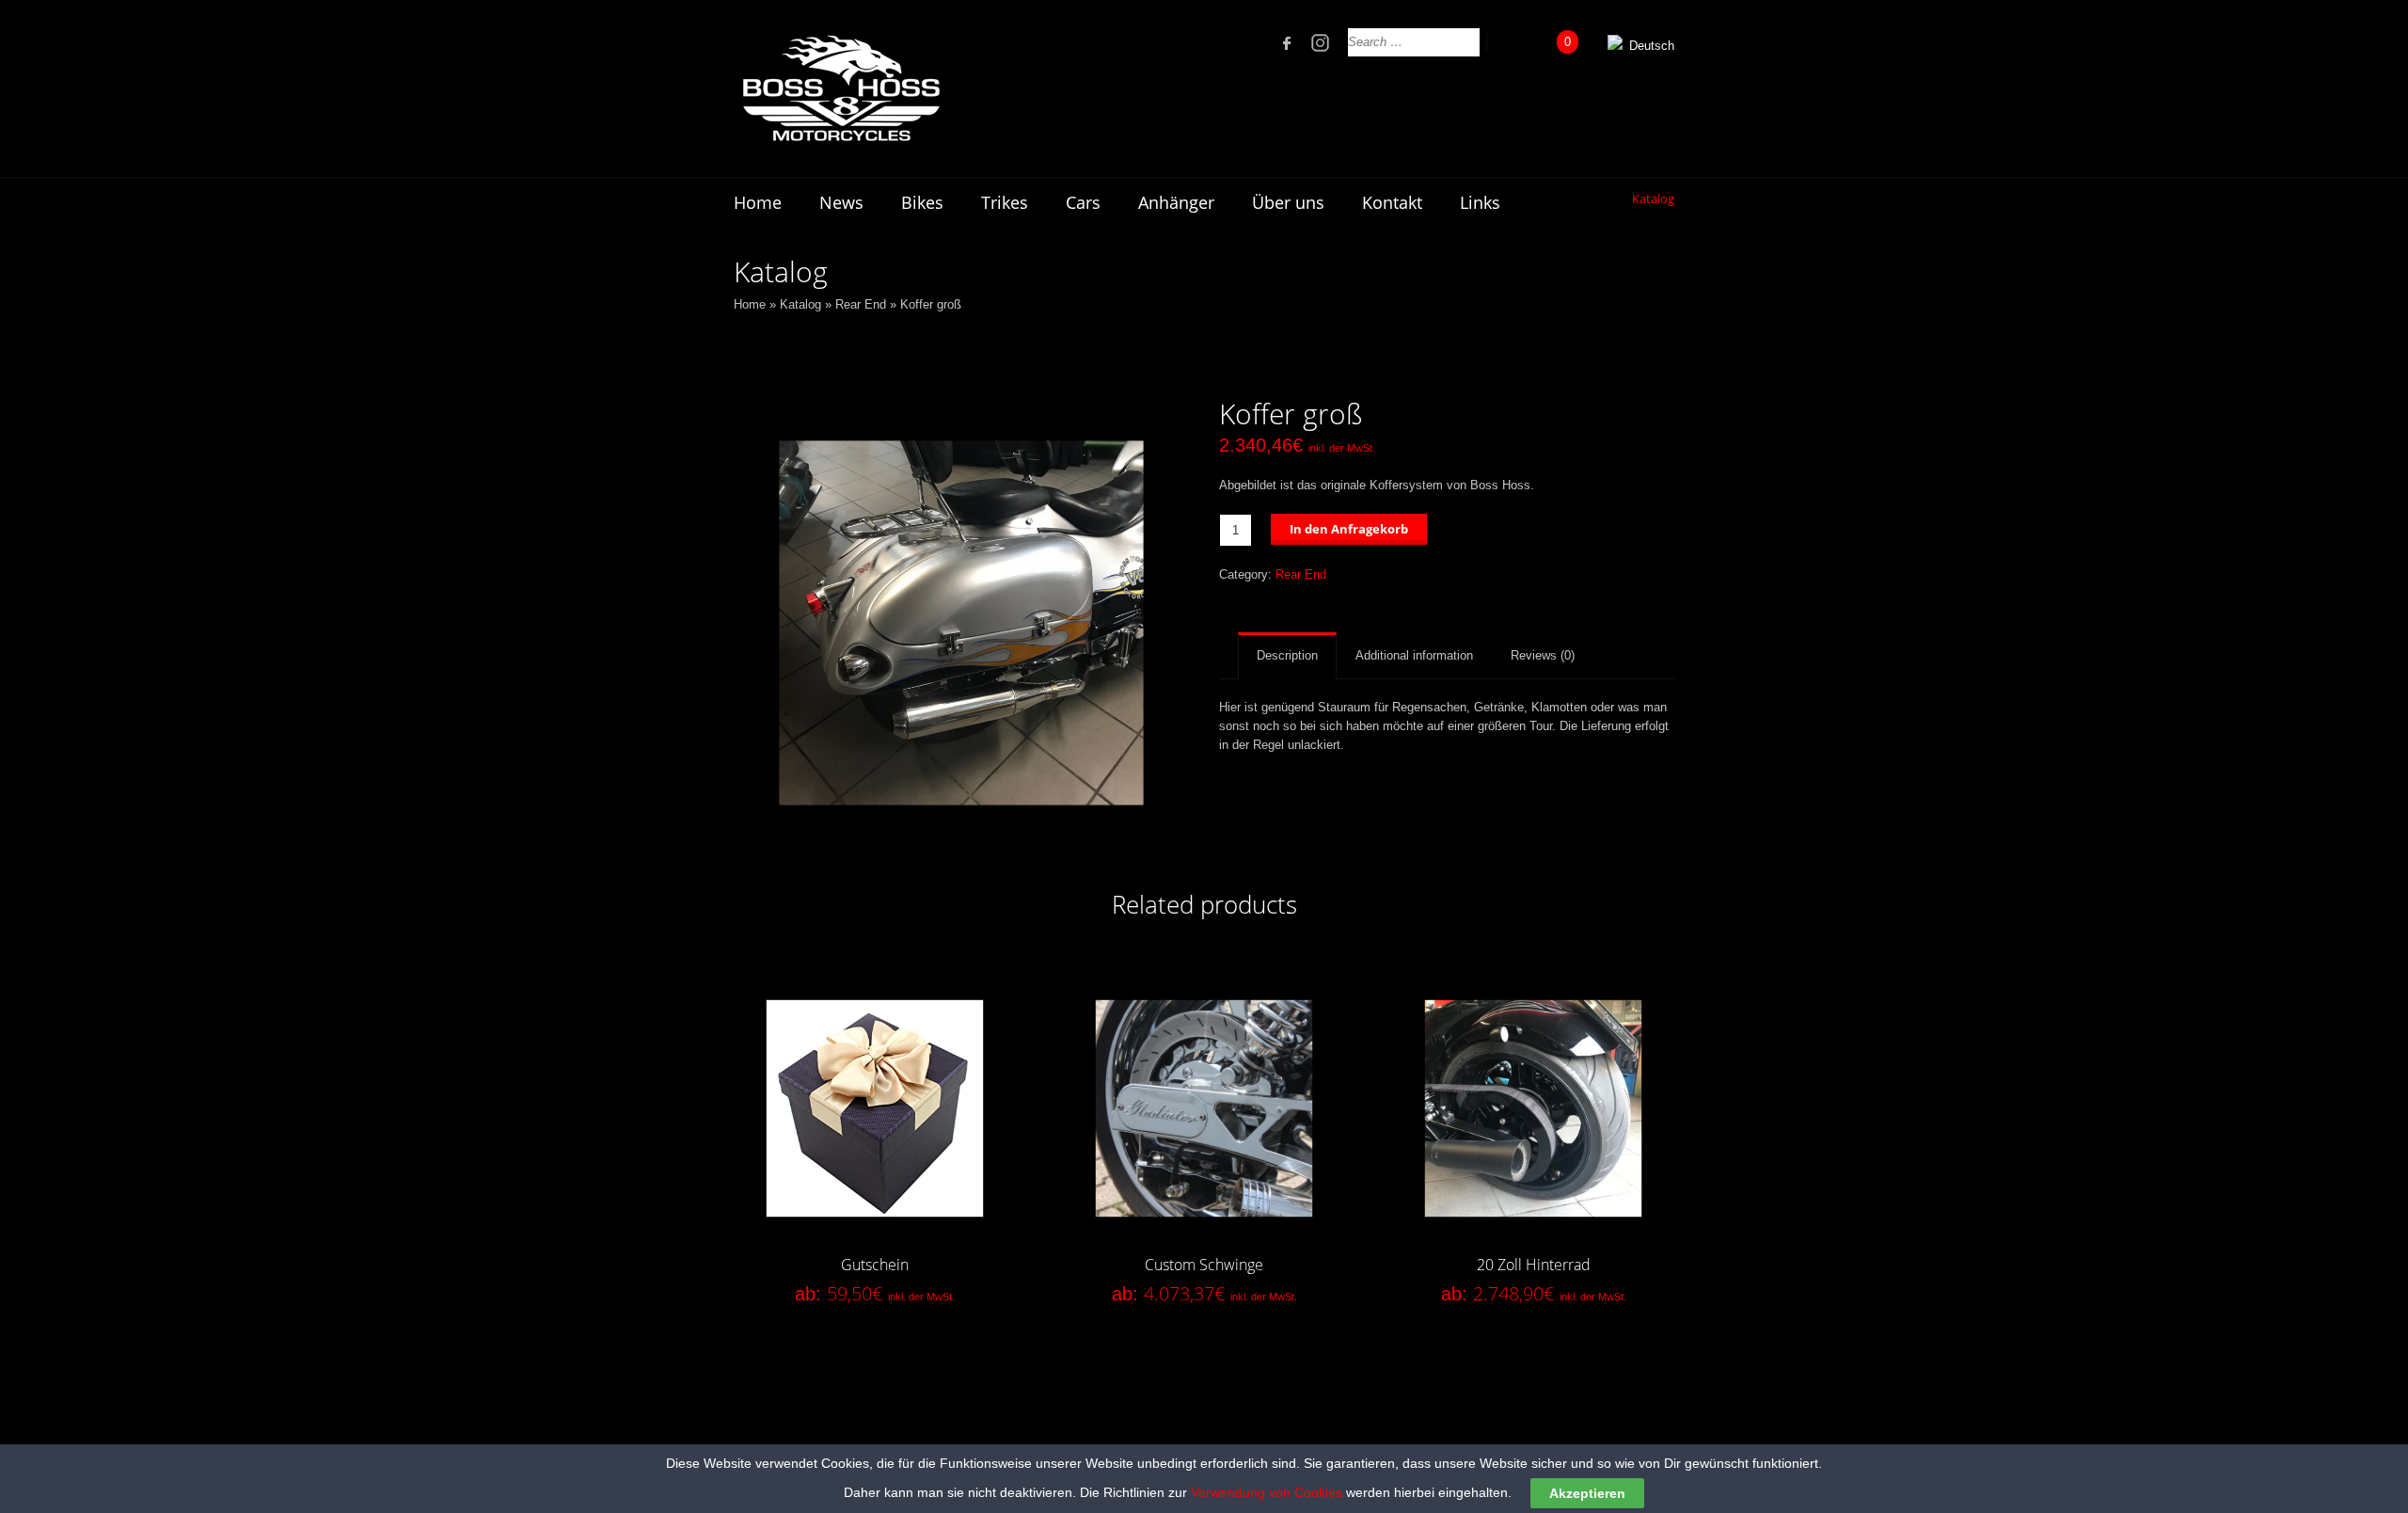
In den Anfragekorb (1349, 529)
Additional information (1414, 655)
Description (1287, 655)
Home (758, 202)
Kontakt (1392, 202)
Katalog (800, 304)
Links (1480, 202)
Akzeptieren (1587, 1493)
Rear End (861, 304)
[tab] (1287, 656)
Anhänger (1176, 202)
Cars (1083, 202)
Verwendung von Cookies (1267, 1492)
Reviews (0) (1543, 655)
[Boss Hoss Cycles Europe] (840, 88)
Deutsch (1650, 46)
